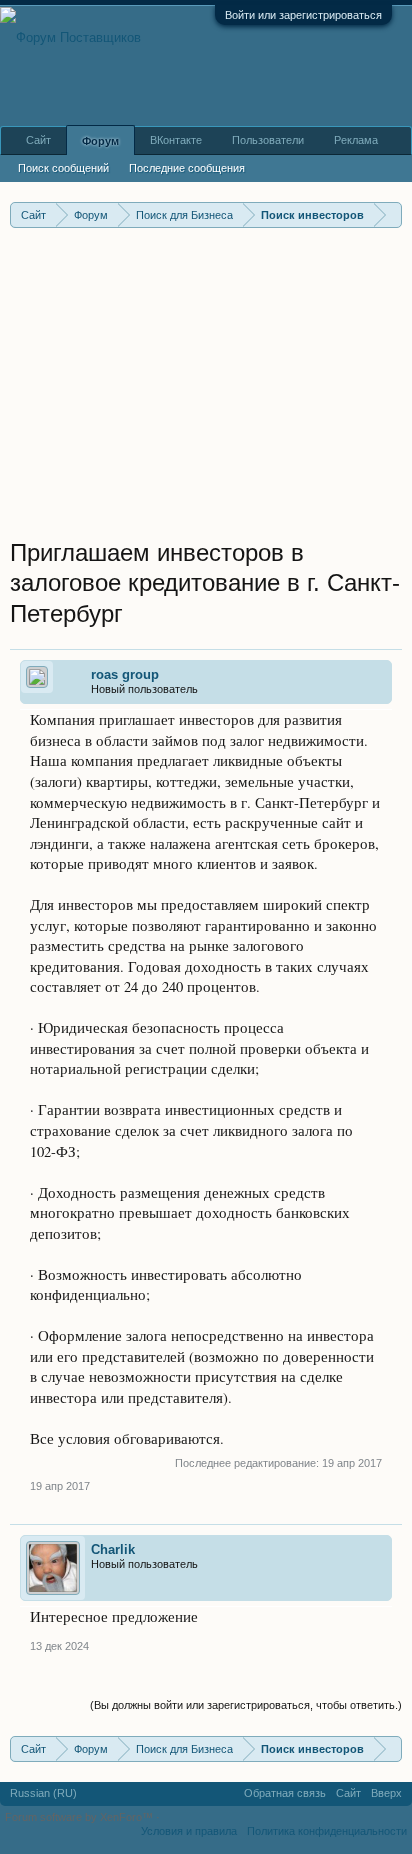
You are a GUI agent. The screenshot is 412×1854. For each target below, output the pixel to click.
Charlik (113, 1549)
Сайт (38, 140)
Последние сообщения (187, 168)
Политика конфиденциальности (327, 1831)
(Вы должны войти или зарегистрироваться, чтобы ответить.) (246, 1705)
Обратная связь (285, 1793)
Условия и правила (189, 1831)
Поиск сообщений (63, 168)
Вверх (386, 1793)
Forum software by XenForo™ (80, 1817)
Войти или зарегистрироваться (303, 15)
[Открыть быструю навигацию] (389, 214)
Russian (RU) (43, 1793)
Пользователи (268, 140)
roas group (125, 674)
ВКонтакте (176, 140)
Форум (100, 141)
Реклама (356, 140)
